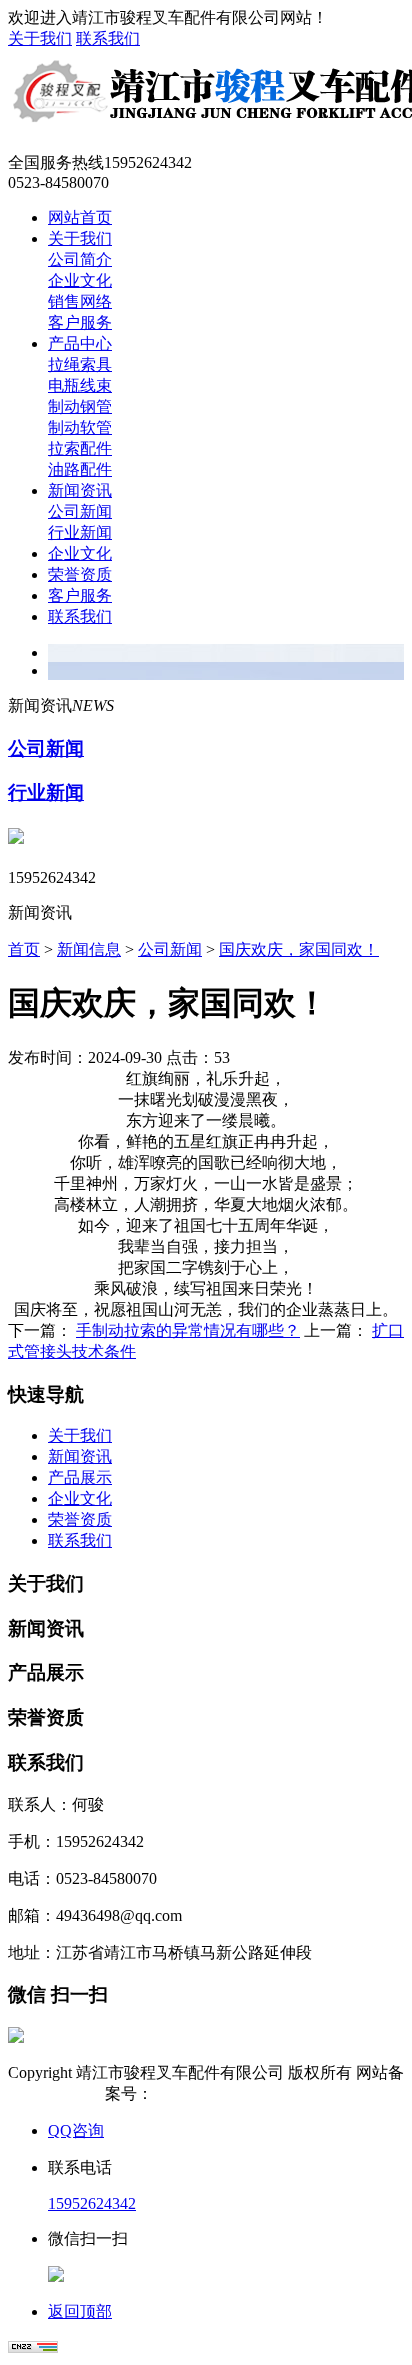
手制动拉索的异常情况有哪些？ (188, 1330)
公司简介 (80, 259)
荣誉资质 (80, 574)
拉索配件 (80, 448)
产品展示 (80, 1477)
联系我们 (108, 38)
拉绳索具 (80, 364)
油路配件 (80, 469)
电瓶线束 (80, 385)
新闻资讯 (80, 490)
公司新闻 (80, 511)
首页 (24, 949)
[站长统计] (33, 2347)
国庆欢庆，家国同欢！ (299, 949)
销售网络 (80, 301)
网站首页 (80, 217)
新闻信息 (89, 949)
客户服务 (80, 322)
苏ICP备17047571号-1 (232, 2093)
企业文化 (80, 280)
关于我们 (40, 38)
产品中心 (80, 343)
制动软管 (80, 427)
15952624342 (92, 2203)
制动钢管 (80, 406)
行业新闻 (80, 532)
